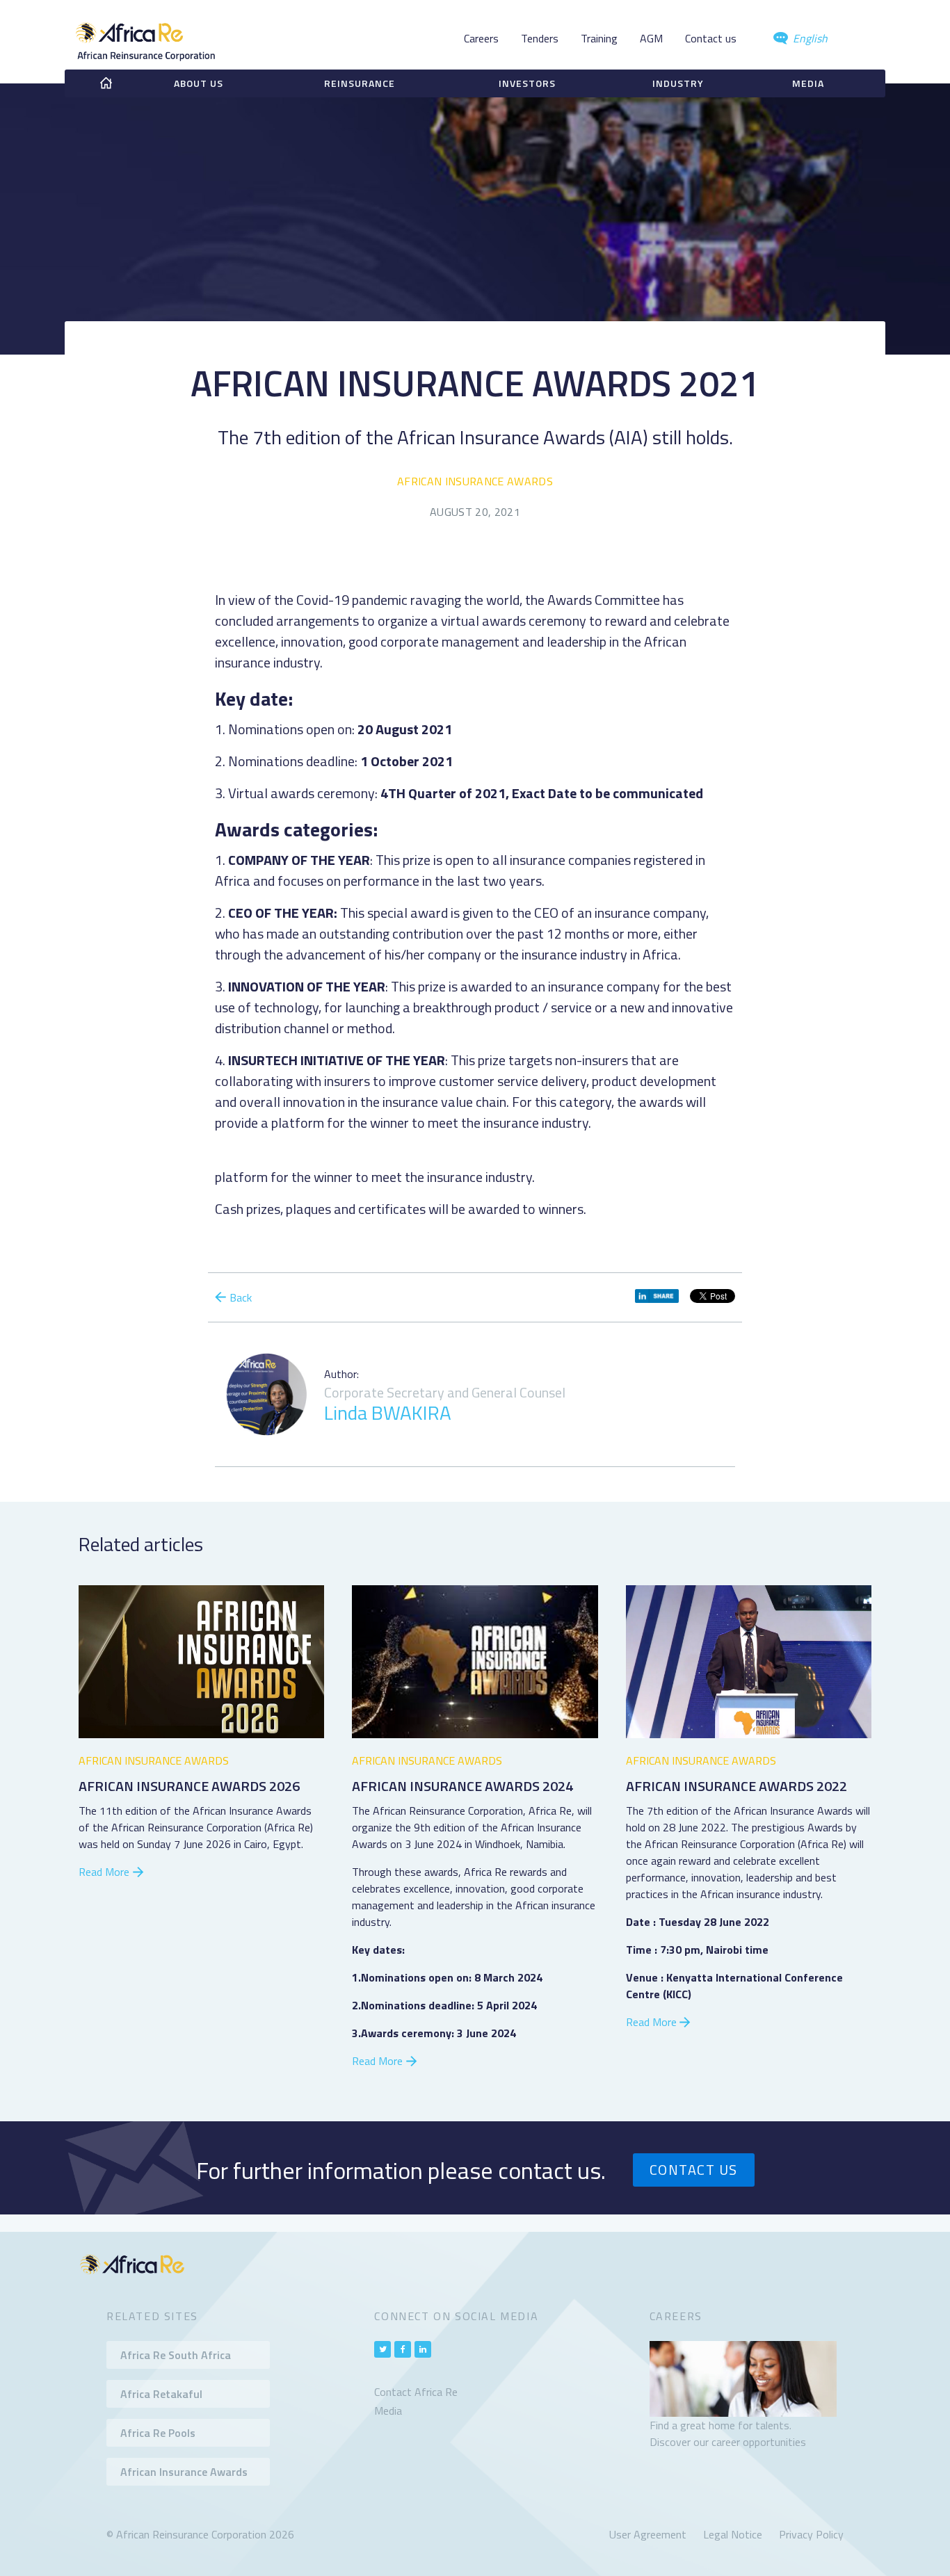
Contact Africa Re (416, 2392)
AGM (651, 38)
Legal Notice (733, 2534)
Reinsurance (360, 83)
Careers (481, 38)
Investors (527, 83)
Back (241, 1297)
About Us (199, 83)
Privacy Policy (811, 2534)
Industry (678, 83)
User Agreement (648, 2534)
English (809, 38)
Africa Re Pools (158, 2433)
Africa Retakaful (161, 2394)
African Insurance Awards (475, 481)
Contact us (711, 38)
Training (599, 38)
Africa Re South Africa (176, 2355)
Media (808, 83)
